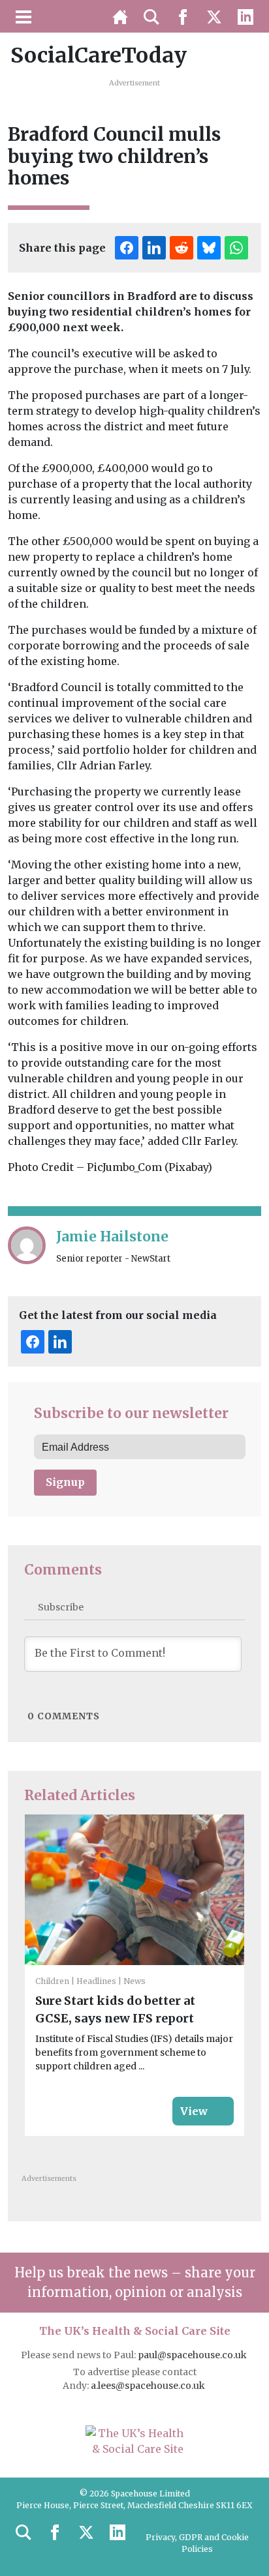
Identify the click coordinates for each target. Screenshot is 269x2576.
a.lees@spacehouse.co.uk (149, 2386)
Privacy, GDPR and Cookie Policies (197, 2543)
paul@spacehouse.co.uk (193, 2355)
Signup (65, 1482)
